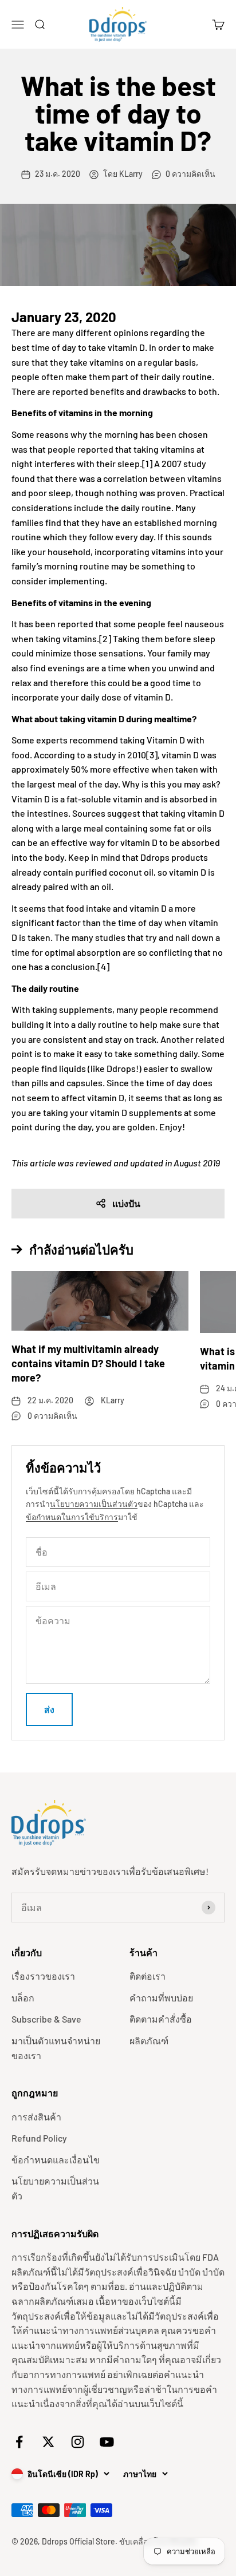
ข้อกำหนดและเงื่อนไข (56, 2160)
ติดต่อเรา (147, 1976)
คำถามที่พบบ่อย (161, 1998)
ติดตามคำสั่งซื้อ (161, 2019)
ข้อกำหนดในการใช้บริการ (72, 1517)
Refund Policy (39, 2138)
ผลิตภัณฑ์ (149, 2041)
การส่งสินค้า (36, 2117)
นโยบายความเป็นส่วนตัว (94, 1504)
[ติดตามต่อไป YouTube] (107, 2442)
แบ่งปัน (126, 1203)
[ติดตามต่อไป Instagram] (78, 2442)
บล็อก (23, 1998)
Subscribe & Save (46, 2019)
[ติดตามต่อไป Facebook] (19, 2442)
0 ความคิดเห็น (190, 174)
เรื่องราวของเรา (43, 1976)
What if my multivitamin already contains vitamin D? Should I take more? (88, 1363)
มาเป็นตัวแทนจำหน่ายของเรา (56, 2048)
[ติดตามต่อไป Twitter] (48, 2442)
